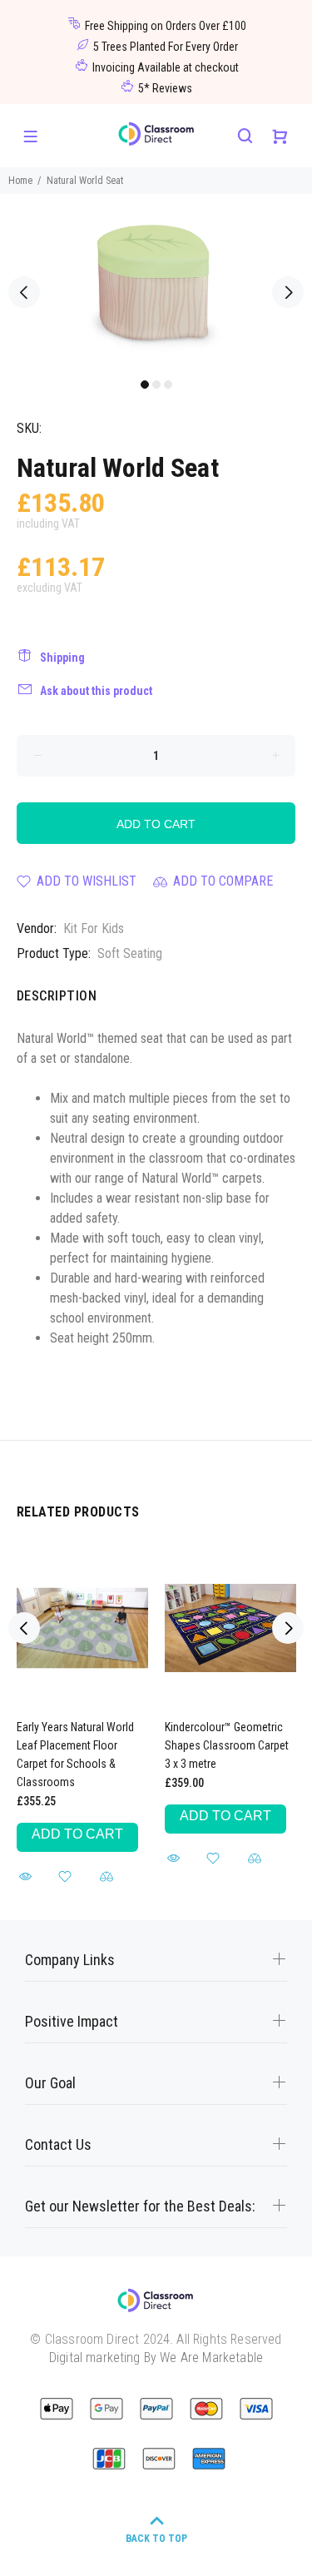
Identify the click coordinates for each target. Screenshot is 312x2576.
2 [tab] (156, 385)
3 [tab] (168, 385)
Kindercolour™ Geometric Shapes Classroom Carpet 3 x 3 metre (227, 1745)
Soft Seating (130, 953)
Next (288, 292)
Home (20, 181)
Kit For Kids (94, 928)
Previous (24, 292)
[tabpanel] (156, 282)
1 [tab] (145, 385)
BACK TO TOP (156, 2539)
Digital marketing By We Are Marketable (156, 2358)
